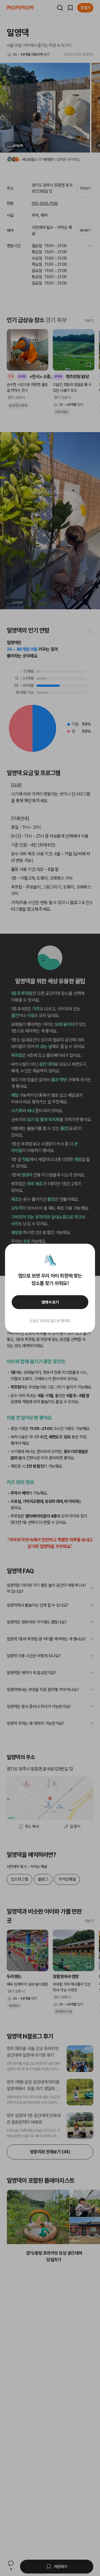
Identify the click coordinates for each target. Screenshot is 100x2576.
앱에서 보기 (50, 1302)
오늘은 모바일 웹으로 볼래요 (50, 1321)
